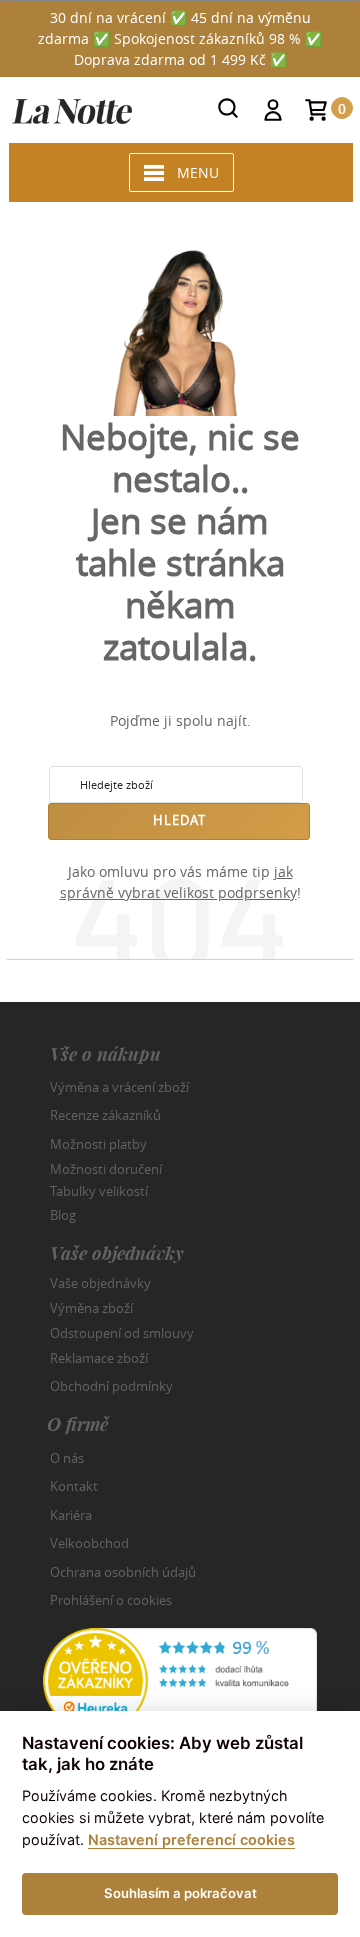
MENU (198, 172)
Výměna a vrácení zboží (119, 1087)
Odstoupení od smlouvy (122, 1333)
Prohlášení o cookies (111, 1600)
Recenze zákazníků (105, 1115)
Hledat (179, 820)
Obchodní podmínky (111, 1386)
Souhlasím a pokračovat (180, 1893)
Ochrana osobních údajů (123, 1572)
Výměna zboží (91, 1308)
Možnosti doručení (106, 1169)
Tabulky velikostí (99, 1190)
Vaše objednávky (100, 1283)
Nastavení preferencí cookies (191, 1839)
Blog (63, 1215)
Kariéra (71, 1515)
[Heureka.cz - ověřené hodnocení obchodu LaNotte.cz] (180, 1678)
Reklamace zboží (99, 1358)
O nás (67, 1458)
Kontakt (74, 1486)
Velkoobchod (89, 1543)
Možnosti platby (98, 1144)
